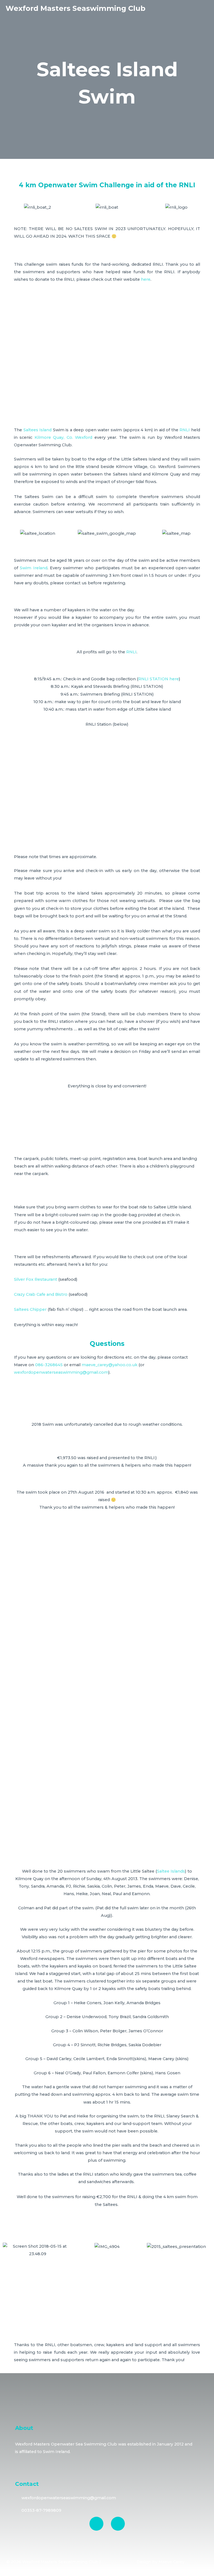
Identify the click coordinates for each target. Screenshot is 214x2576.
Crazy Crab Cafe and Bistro (41, 1294)
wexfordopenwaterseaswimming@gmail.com (61, 1372)
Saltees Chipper (30, 1309)
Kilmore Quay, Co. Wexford (63, 437)
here (146, 279)
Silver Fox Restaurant (36, 1279)
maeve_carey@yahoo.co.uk (110, 1365)
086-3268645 (48, 1365)
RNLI (185, 430)
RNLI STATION (153, 679)
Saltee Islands (171, 1871)
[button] (8, 207)
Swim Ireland (33, 568)
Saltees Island (38, 430)
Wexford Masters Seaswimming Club (76, 8)
